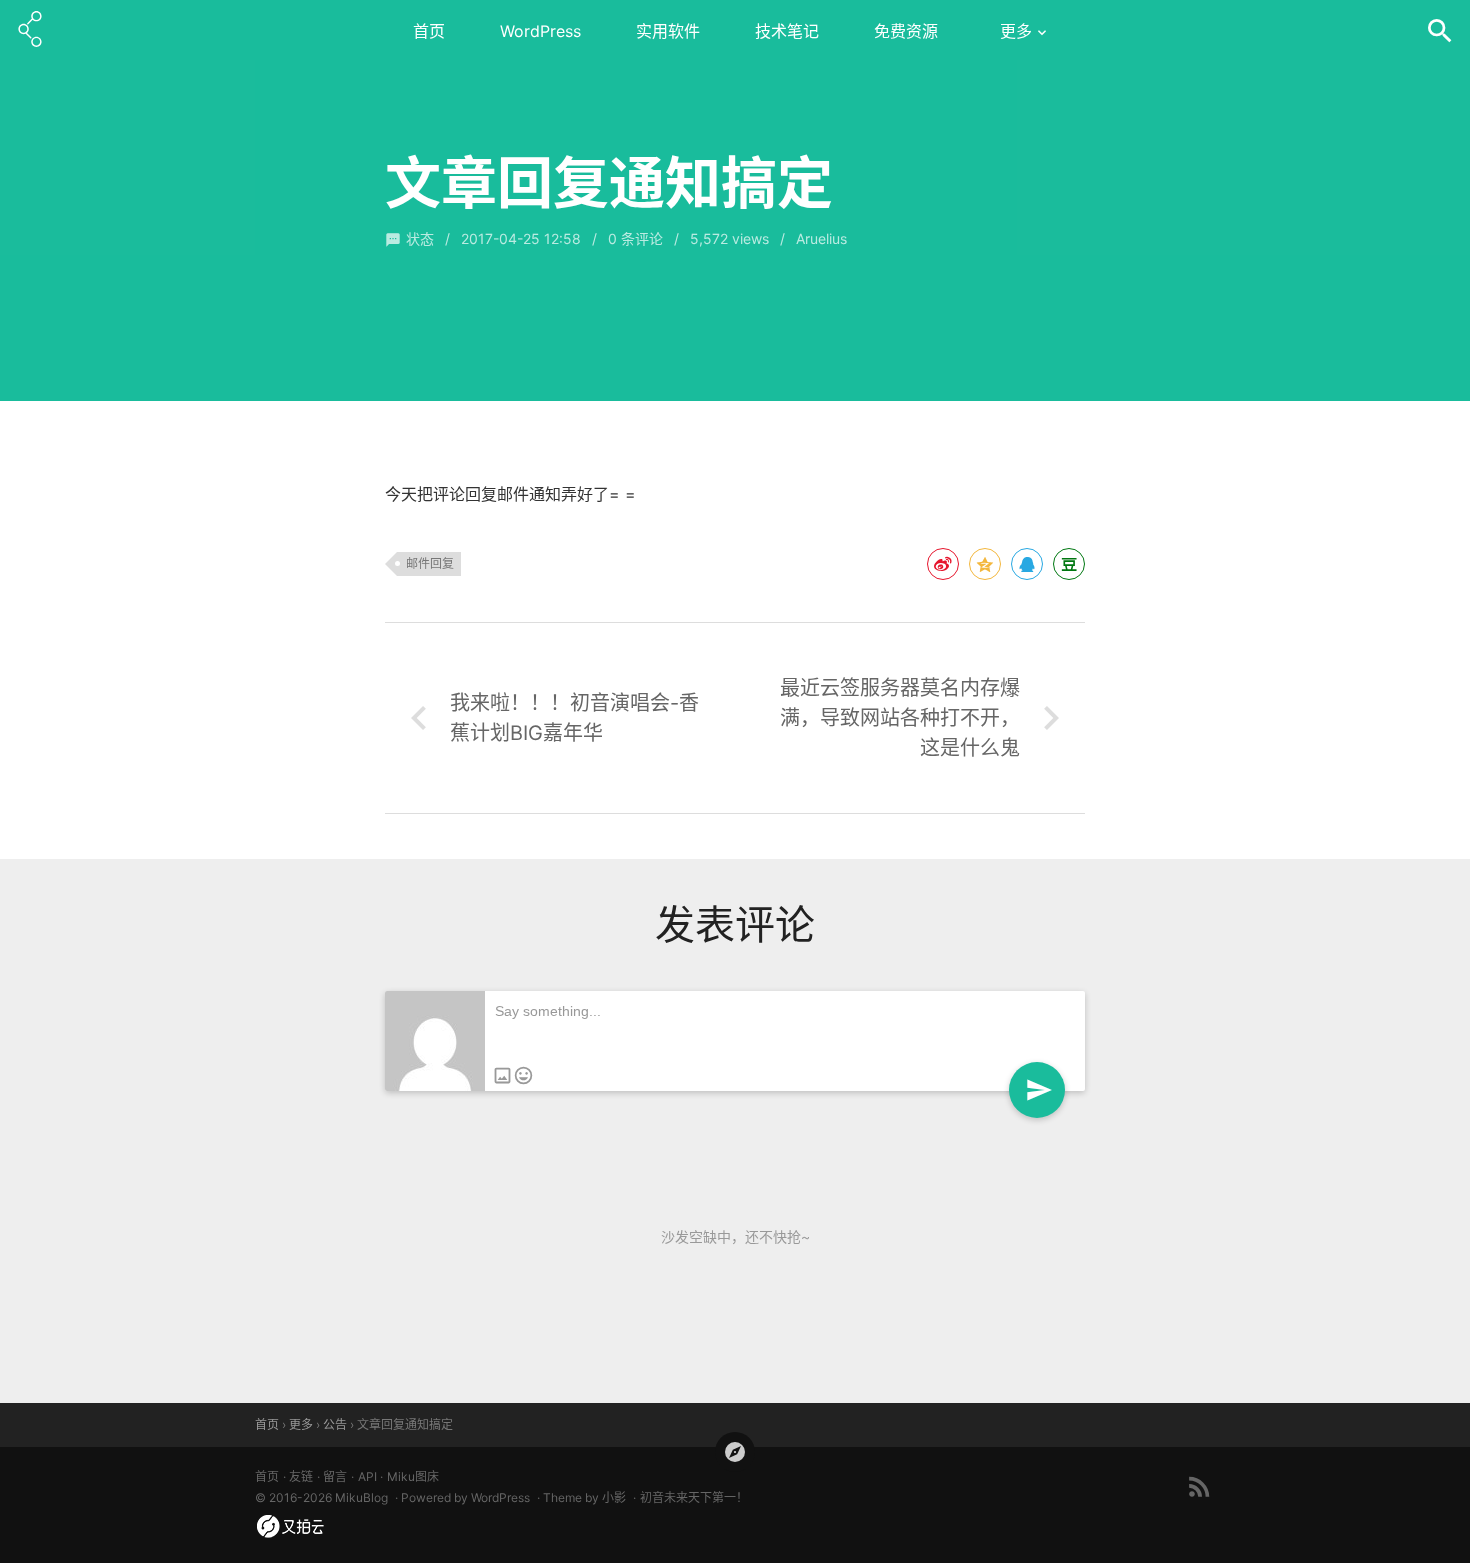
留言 (335, 1476)
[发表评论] (1037, 1090)
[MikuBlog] (30, 30)
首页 (429, 31)
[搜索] (1440, 30)
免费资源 (906, 31)
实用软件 (668, 31)
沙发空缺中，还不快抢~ (735, 1236)
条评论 (635, 238)
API (367, 1476)
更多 (1016, 31)
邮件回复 (430, 563)
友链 (301, 1476)
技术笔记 (787, 31)
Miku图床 (413, 1476)
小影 (614, 1497)
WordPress (540, 31)
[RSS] (1199, 1486)
